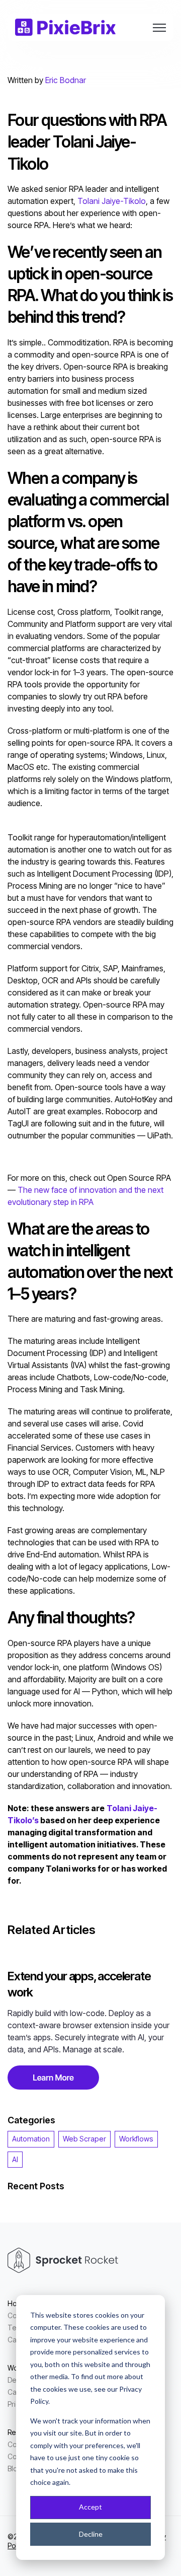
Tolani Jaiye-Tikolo (112, 201)
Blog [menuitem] (15, 2468)
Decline (91, 2534)
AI (15, 2159)
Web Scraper (84, 2139)
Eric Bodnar (66, 80)
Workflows (136, 2139)
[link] (65, 26)
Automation (31, 2139)
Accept (90, 2507)
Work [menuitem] (16, 2368)
